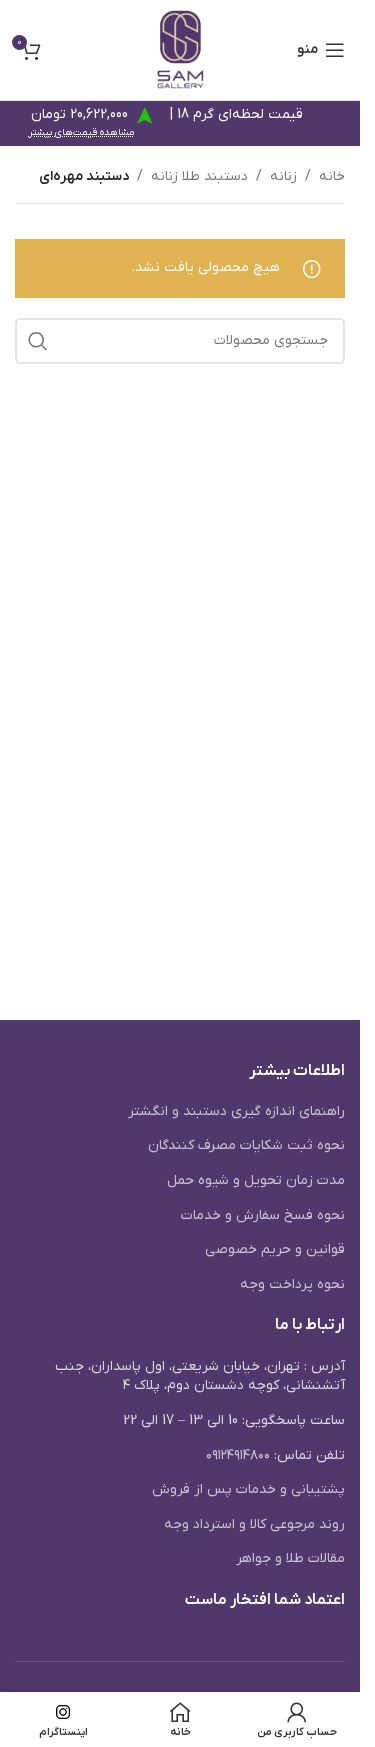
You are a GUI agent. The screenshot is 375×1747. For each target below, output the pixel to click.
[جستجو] (38, 341)
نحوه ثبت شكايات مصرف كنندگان (246, 1145)
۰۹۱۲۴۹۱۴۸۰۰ (238, 1455)
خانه (332, 176)
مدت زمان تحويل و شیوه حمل (256, 1180)
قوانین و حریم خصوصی (275, 1249)
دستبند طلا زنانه (199, 176)
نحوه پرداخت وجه (292, 1284)
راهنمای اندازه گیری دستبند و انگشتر (236, 1111)
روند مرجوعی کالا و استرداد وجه (254, 1524)
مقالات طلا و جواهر (290, 1558)
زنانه (283, 176)
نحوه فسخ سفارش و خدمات (263, 1215)
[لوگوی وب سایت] (180, 49)
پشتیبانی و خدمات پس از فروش (248, 1489)
